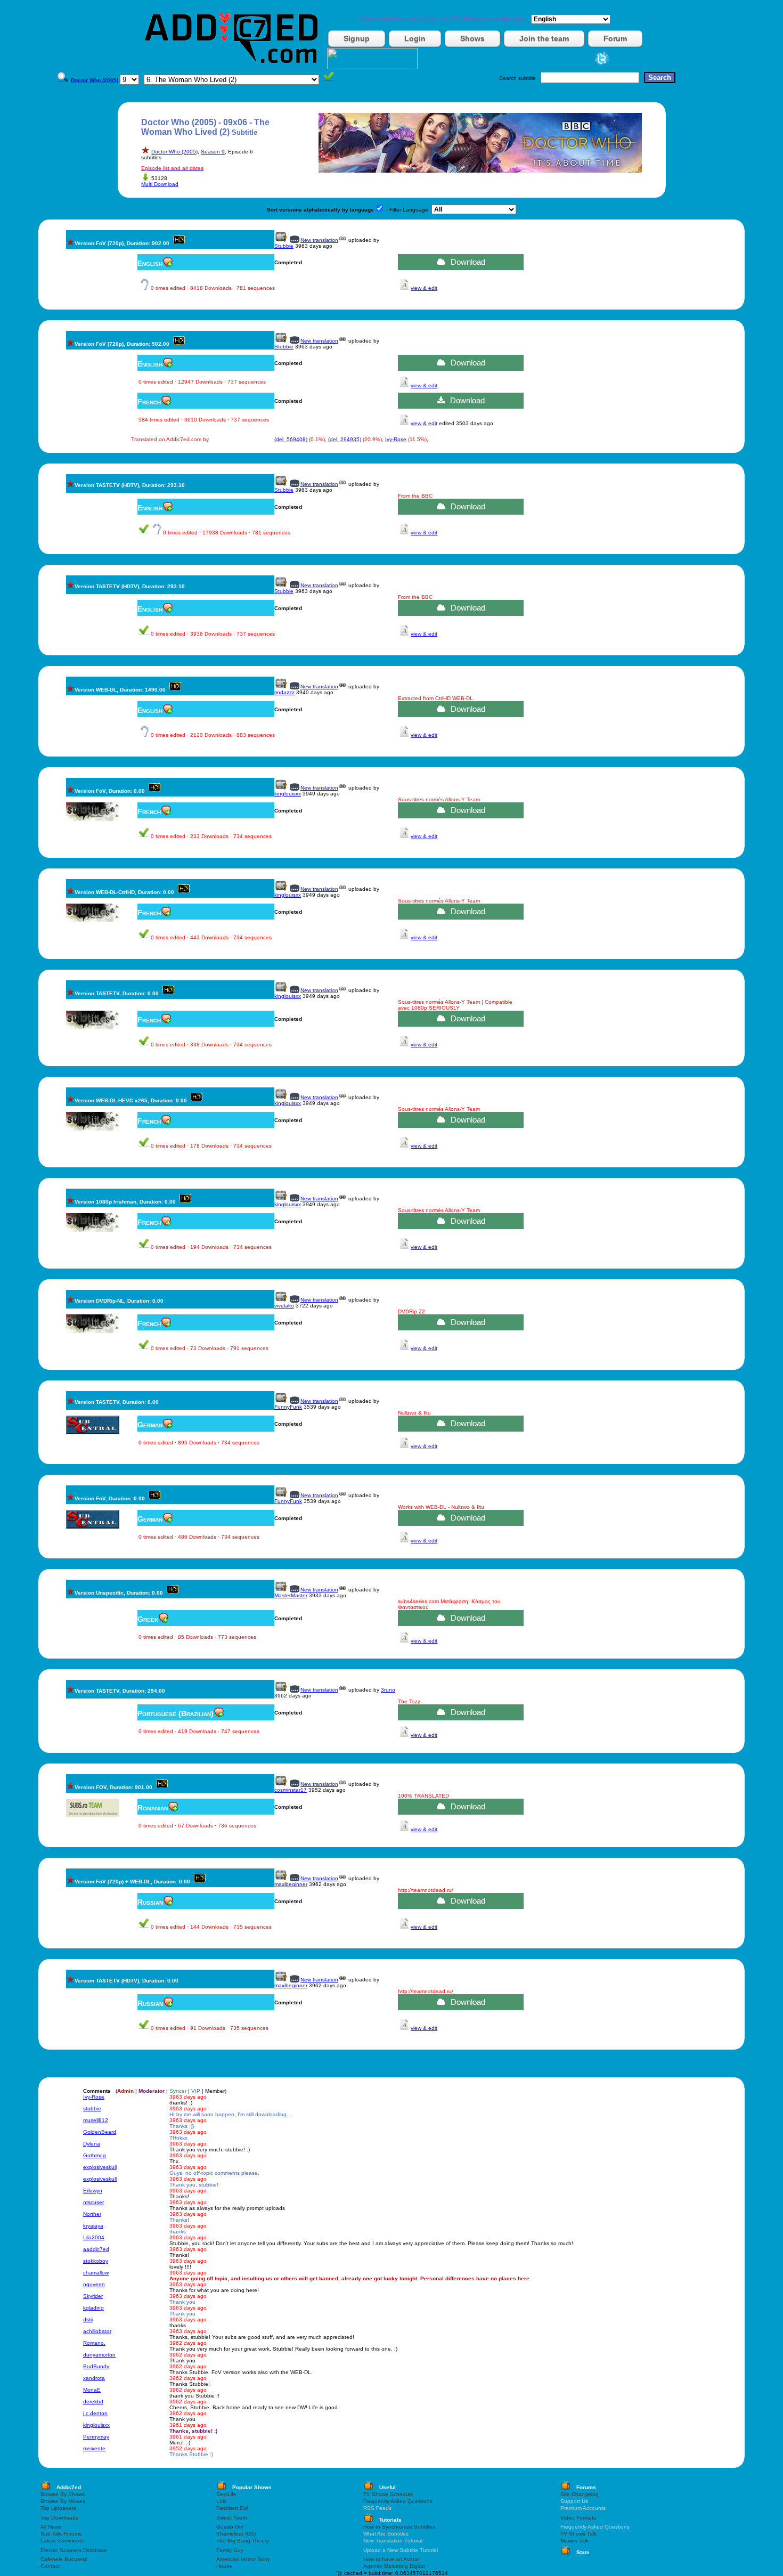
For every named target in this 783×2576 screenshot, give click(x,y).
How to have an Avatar (391, 2559)
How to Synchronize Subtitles (399, 2527)
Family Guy (230, 2550)
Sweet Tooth (232, 2518)
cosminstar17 (291, 1790)
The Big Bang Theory (243, 2541)
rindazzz (284, 692)
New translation (319, 240)
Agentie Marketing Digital (394, 2566)
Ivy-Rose (396, 439)
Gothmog (95, 2155)
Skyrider (93, 2296)
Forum (615, 38)
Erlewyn (93, 2191)
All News (51, 2527)
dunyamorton (99, 2355)
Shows (472, 38)
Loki (221, 2501)
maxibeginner (291, 1884)
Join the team (544, 38)
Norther (92, 2214)
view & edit (424, 288)
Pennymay (96, 2437)
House (224, 2566)
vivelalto (284, 1306)
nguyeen (94, 2284)
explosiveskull (100, 2167)
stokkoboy (96, 2261)
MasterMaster (291, 1595)
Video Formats (578, 2518)
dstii (88, 2319)
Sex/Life (226, 2494)
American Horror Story (243, 2559)
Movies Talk (574, 2541)
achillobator (97, 2331)
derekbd (93, 2402)
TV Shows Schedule (388, 2494)
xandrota (94, 2378)
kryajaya (93, 2226)
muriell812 (96, 2120)
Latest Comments (62, 2541)
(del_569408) (291, 439)
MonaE (92, 2390)
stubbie (92, 2108)
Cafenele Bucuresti (64, 2559)
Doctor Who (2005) (174, 152)
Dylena (92, 2144)
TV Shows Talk (578, 2534)
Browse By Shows (63, 2494)
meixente (94, 2448)
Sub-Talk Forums (61, 2534)
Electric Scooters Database (74, 2550)
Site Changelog (580, 2494)
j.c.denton (95, 2413)
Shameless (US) (236, 2534)
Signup (357, 38)
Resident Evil (232, 2508)
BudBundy (96, 2366)
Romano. (94, 2343)
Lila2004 (94, 2237)
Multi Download (160, 184)
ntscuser (93, 2202)
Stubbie (284, 246)
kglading (93, 2308)
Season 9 (213, 152)
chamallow (96, 2273)
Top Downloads (59, 2518)
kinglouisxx (288, 794)
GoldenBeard (100, 2132)
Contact (50, 2566)
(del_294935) (345, 439)
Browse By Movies (63, 2501)
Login (415, 38)
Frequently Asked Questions (398, 2501)
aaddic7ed (96, 2249)
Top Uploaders (58, 2508)
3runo (388, 1690)
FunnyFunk (288, 1407)
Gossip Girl (230, 2527)
